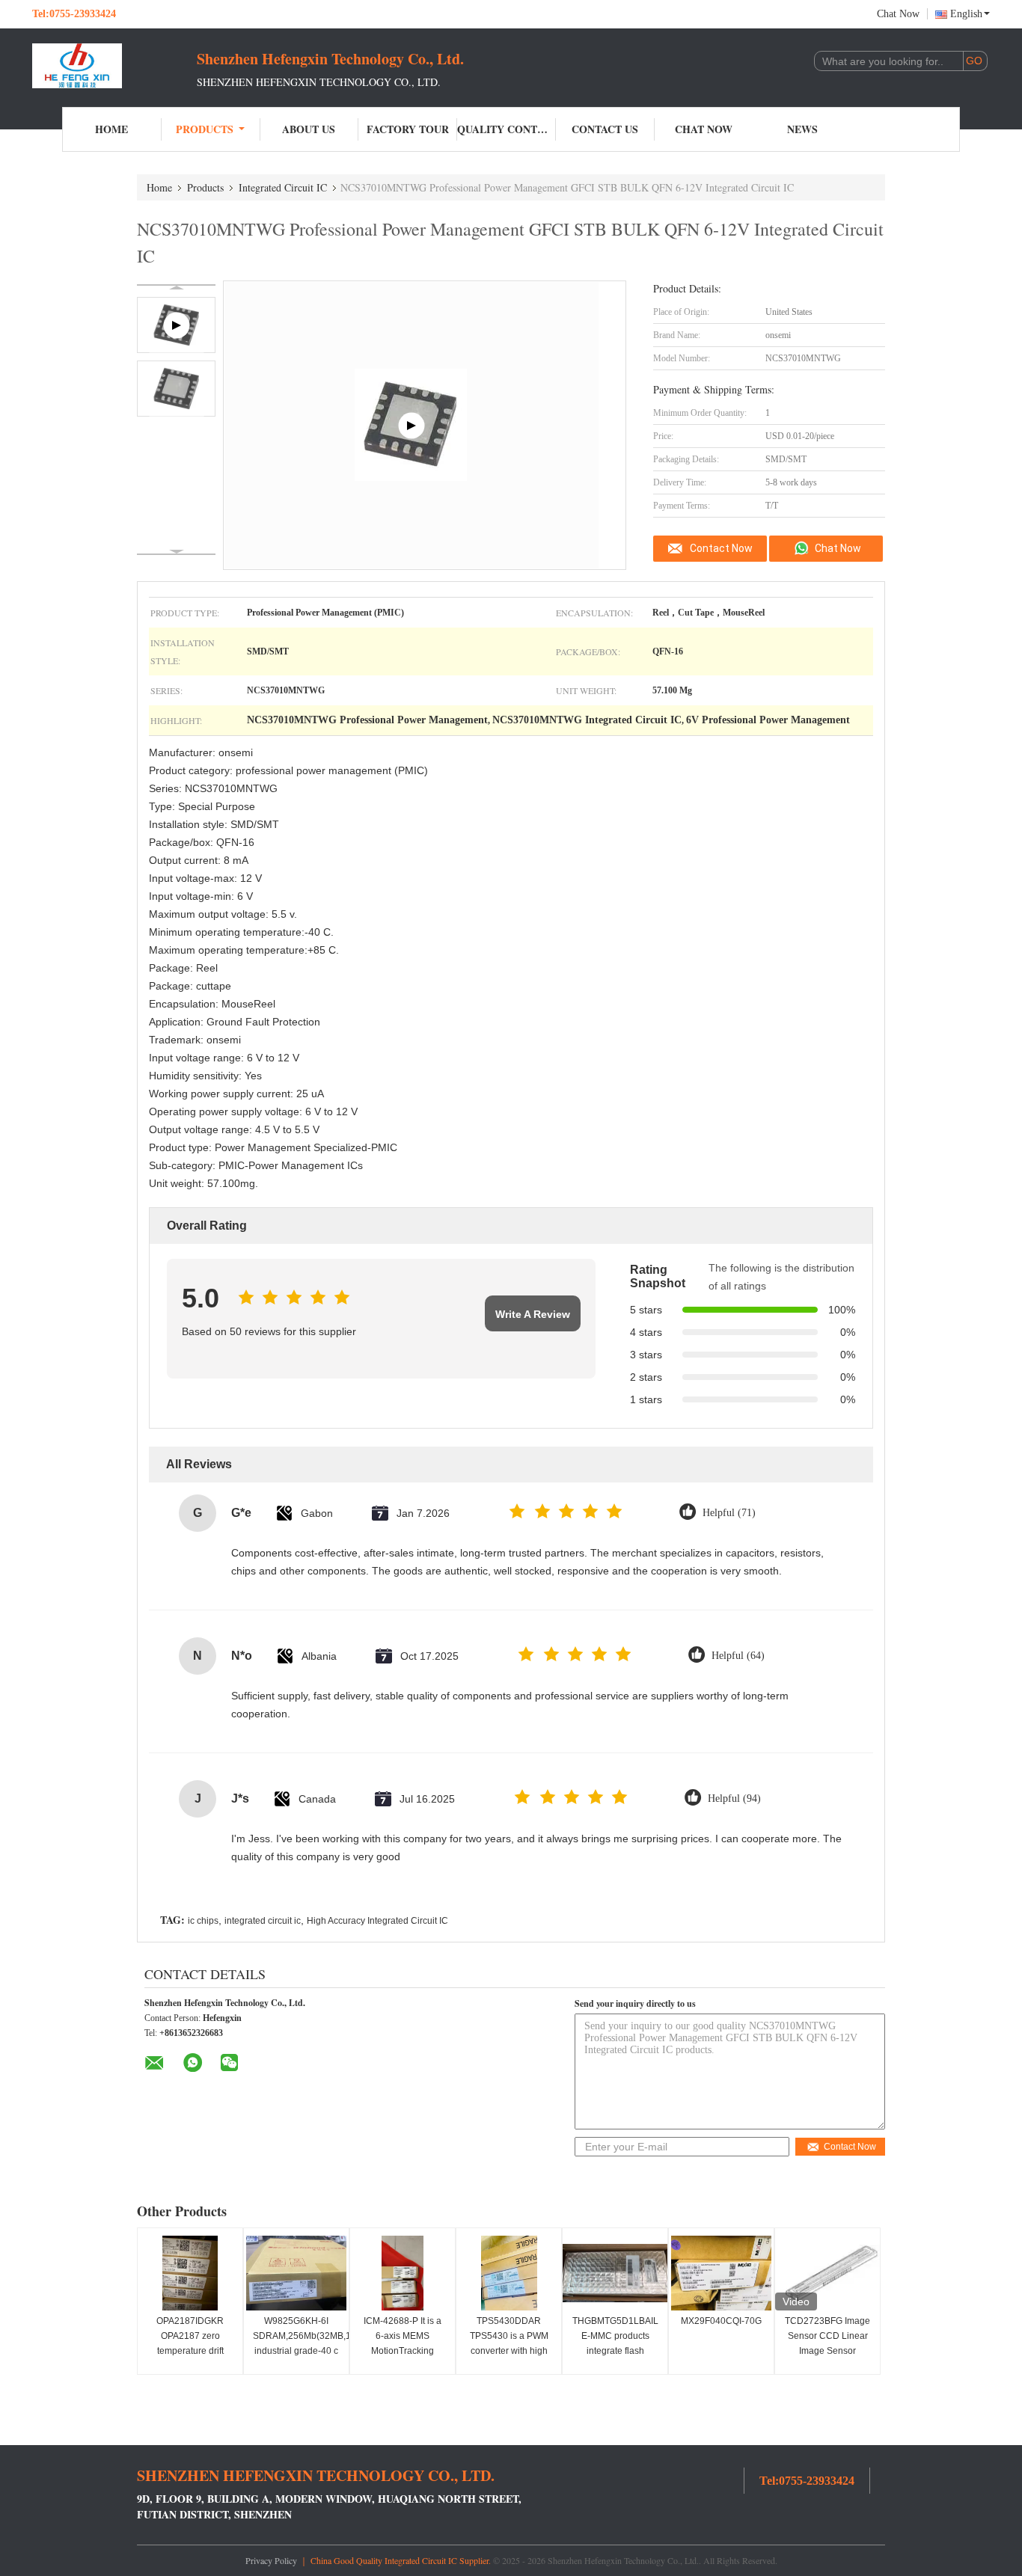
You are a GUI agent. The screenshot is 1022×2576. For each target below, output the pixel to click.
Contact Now (721, 548)
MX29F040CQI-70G (721, 2321)
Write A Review (533, 1314)
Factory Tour (408, 129)
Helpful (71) (729, 1513)
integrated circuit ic (263, 1921)
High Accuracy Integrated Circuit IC (377, 1921)
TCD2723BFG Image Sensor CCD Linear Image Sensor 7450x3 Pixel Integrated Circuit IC (827, 2351)
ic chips (203, 1921)
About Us (309, 129)
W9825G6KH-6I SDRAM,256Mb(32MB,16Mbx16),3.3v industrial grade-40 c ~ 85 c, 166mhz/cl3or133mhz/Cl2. (298, 2351)
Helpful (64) (738, 1656)
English (966, 14)
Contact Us (605, 129)
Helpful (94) (734, 1798)
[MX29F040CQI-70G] (721, 2273)
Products (205, 129)
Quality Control (507, 129)
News (802, 129)
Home (111, 129)
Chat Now (898, 14)
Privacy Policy (271, 2560)
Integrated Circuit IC (283, 187)
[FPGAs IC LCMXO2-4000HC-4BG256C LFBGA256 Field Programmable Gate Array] (411, 425)
